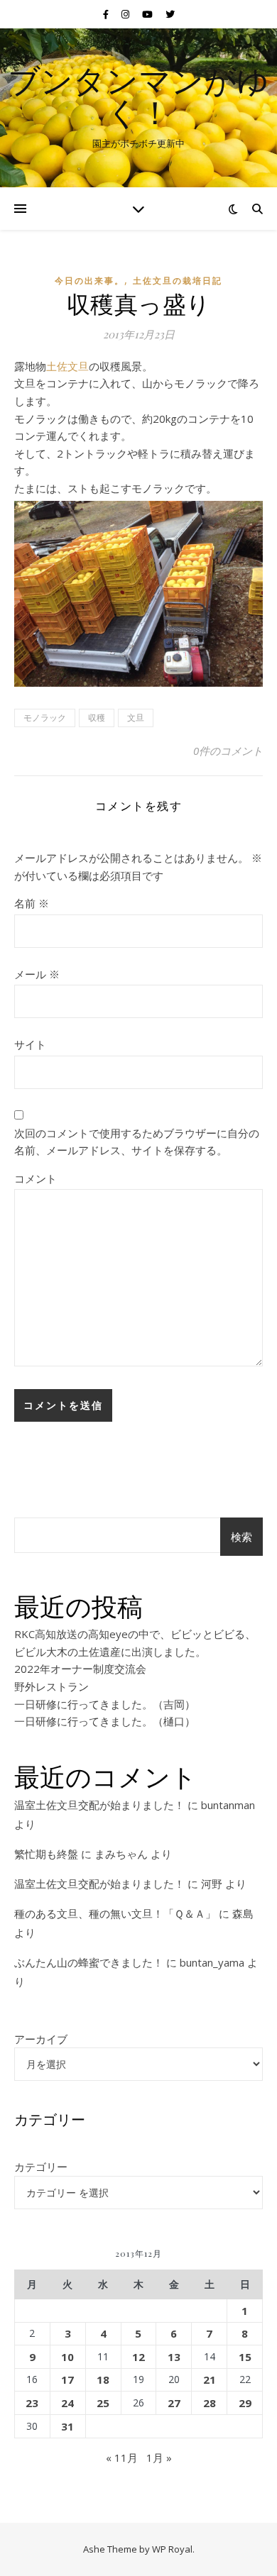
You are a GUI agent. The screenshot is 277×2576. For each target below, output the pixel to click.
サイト (30, 1044)
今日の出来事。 (89, 281)
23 (32, 2403)
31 (67, 2426)
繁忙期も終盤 (46, 1854)
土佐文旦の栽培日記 (178, 281)
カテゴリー (41, 2167)
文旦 (136, 718)
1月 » (159, 2458)
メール (37, 974)
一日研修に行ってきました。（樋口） (105, 1721)
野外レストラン (51, 1686)
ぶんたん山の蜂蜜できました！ (89, 1962)
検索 (241, 1537)
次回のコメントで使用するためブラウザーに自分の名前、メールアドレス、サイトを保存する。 (137, 1142)
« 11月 (122, 2458)
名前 (32, 903)
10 (67, 2357)
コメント (36, 1178)
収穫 (97, 718)
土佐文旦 (67, 366)
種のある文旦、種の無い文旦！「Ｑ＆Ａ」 (115, 1913)
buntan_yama (212, 1962)
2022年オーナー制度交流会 (80, 1669)
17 (67, 2379)
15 (245, 2357)
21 (210, 2379)
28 (210, 2403)
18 (103, 2379)
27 (174, 2403)
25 (103, 2403)
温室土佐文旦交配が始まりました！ (99, 1805)
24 (67, 2403)
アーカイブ (41, 2039)
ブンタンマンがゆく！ (138, 96)
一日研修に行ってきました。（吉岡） (105, 1704)
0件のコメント (228, 751)
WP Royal (172, 2549)
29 (245, 2403)
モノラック (45, 718)
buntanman (228, 1805)
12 (138, 2357)
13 (174, 2357)
